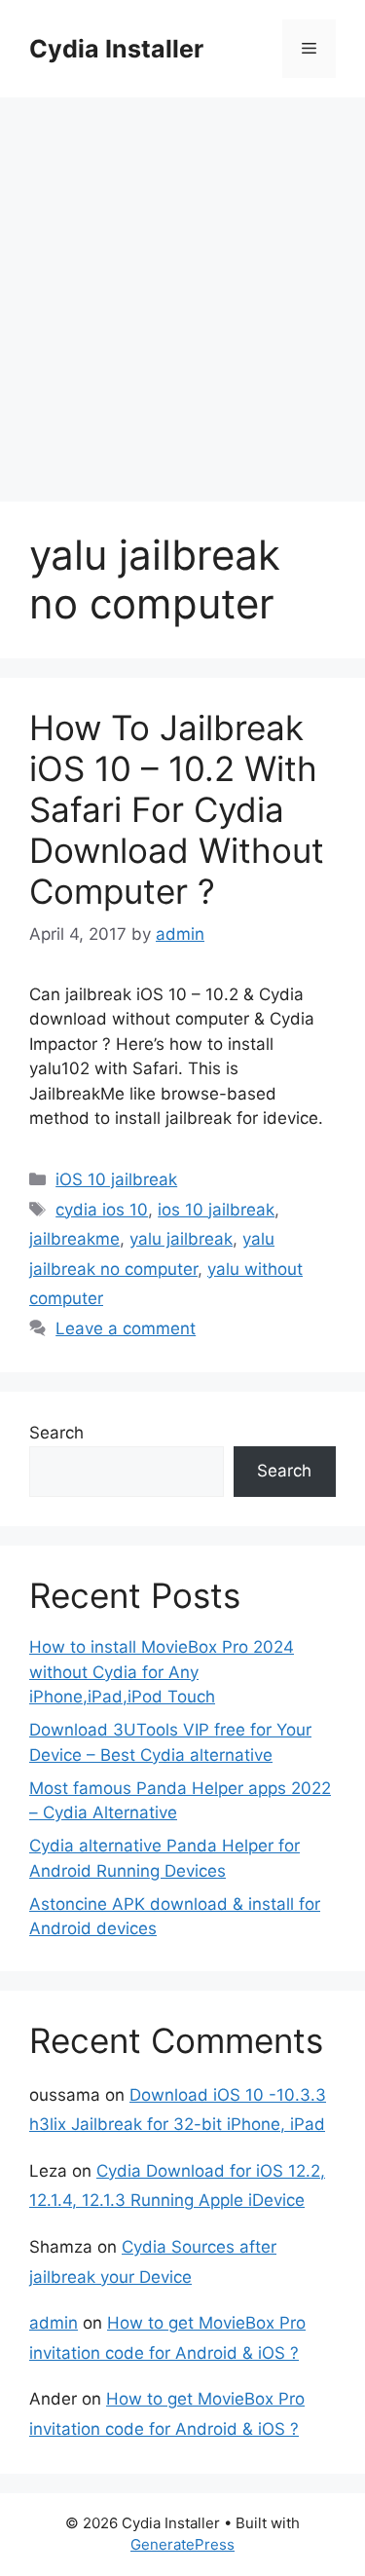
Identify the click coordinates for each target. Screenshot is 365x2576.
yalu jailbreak (181, 1239)
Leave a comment (126, 1328)
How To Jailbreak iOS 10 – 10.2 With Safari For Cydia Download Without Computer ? (177, 809)
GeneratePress (182, 2544)
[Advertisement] (182, 290)
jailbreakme (74, 1239)
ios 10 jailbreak (216, 1210)
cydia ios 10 (102, 1210)
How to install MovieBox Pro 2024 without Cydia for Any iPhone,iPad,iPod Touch (162, 1672)
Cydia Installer (116, 49)
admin (54, 2323)
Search (56, 1433)
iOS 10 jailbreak (116, 1179)
